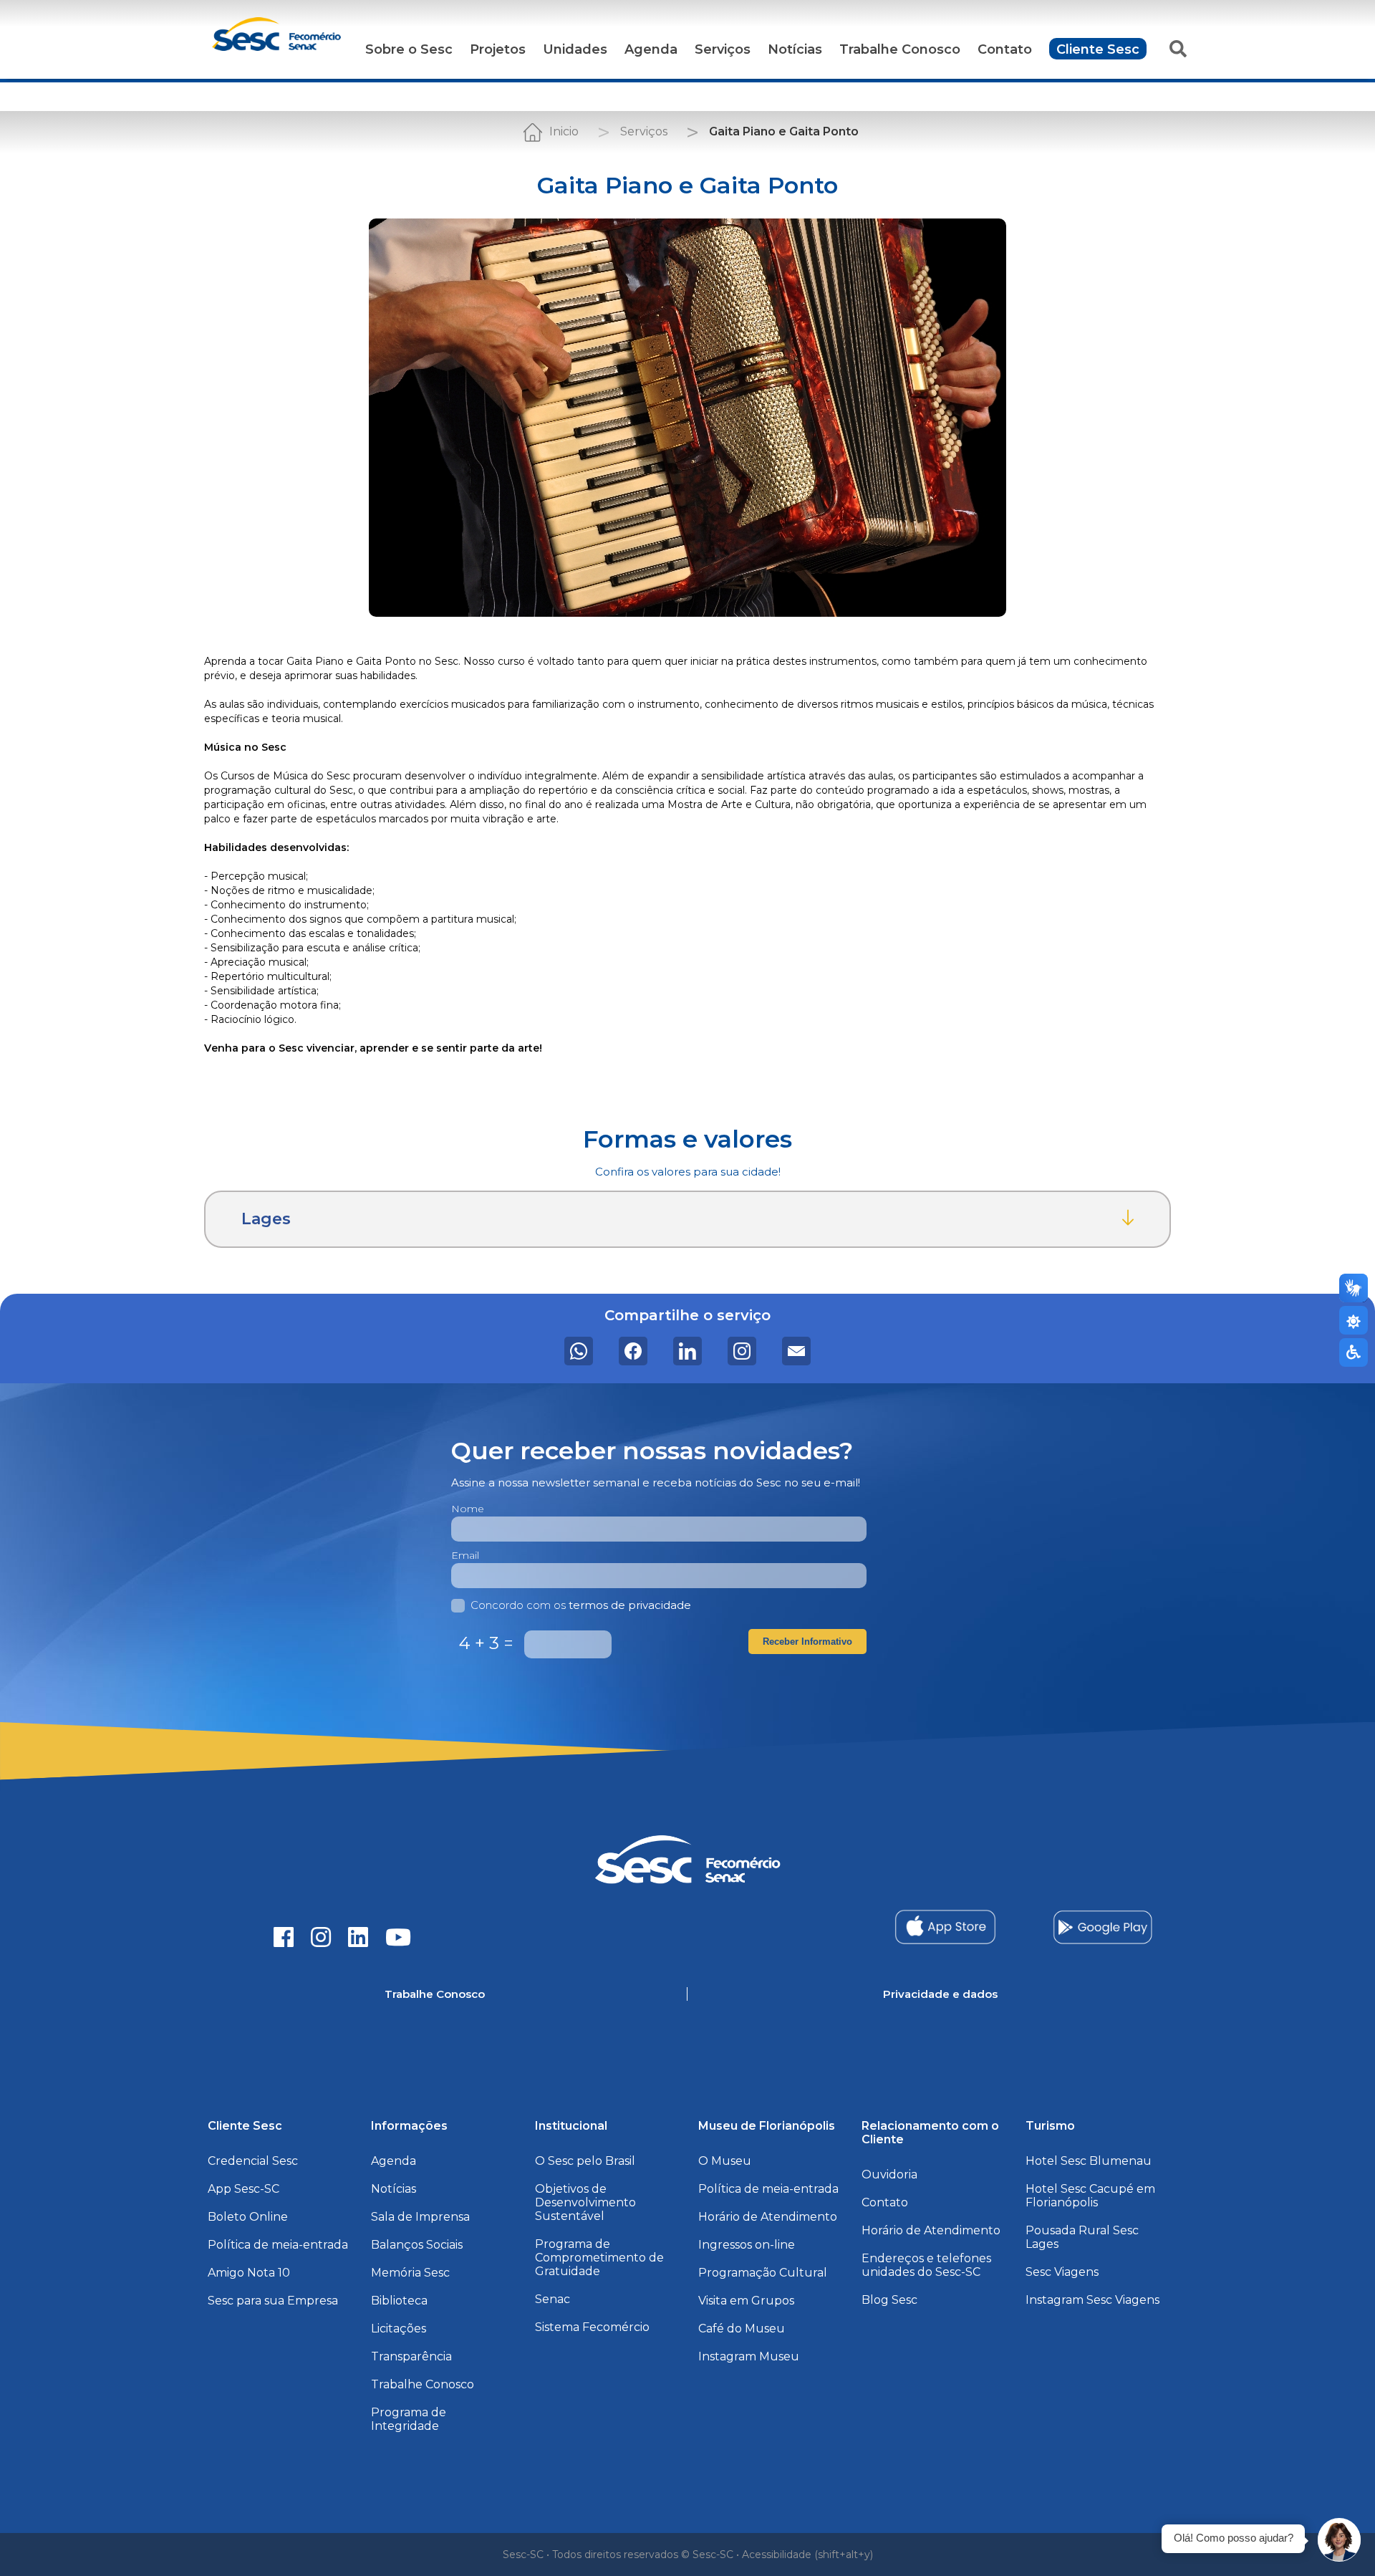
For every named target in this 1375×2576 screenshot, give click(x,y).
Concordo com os (581, 1605)
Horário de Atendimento (768, 2217)
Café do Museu (742, 2329)
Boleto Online (248, 2217)
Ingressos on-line (747, 2245)
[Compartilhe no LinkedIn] (687, 1351)
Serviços (723, 49)
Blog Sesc (889, 2300)
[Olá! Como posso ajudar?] (1339, 2540)
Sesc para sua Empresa (273, 2301)
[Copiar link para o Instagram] (742, 1351)
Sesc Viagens (1062, 2272)
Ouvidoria (889, 2174)
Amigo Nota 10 (249, 2273)
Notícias (795, 49)
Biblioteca (399, 2301)
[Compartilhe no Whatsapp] (579, 1351)
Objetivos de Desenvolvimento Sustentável (585, 2202)
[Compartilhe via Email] (796, 1351)
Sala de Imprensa (420, 2217)
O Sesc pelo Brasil (585, 2161)
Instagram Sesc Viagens (1092, 2300)
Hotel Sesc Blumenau (1089, 2161)
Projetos (498, 49)
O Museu (725, 2161)
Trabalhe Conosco (900, 49)
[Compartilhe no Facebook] (633, 1351)
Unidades (575, 49)
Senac (553, 2299)
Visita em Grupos (746, 2301)
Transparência (411, 2356)
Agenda (651, 49)
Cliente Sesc (1098, 49)
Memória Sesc (410, 2273)
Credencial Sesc (253, 2161)
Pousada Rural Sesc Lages (1082, 2237)
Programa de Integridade (409, 2419)
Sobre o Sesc (409, 49)
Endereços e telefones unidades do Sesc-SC (926, 2265)
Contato (1005, 49)
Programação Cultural (763, 2273)
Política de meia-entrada (278, 2245)
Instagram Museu (749, 2356)
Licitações (399, 2329)
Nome (468, 1509)
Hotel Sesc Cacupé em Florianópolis (1090, 2196)
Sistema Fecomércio (592, 2327)
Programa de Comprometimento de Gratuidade (599, 2258)
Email (465, 1555)
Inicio (564, 131)
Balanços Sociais (417, 2245)
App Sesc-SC (243, 2189)
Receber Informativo (807, 1642)
